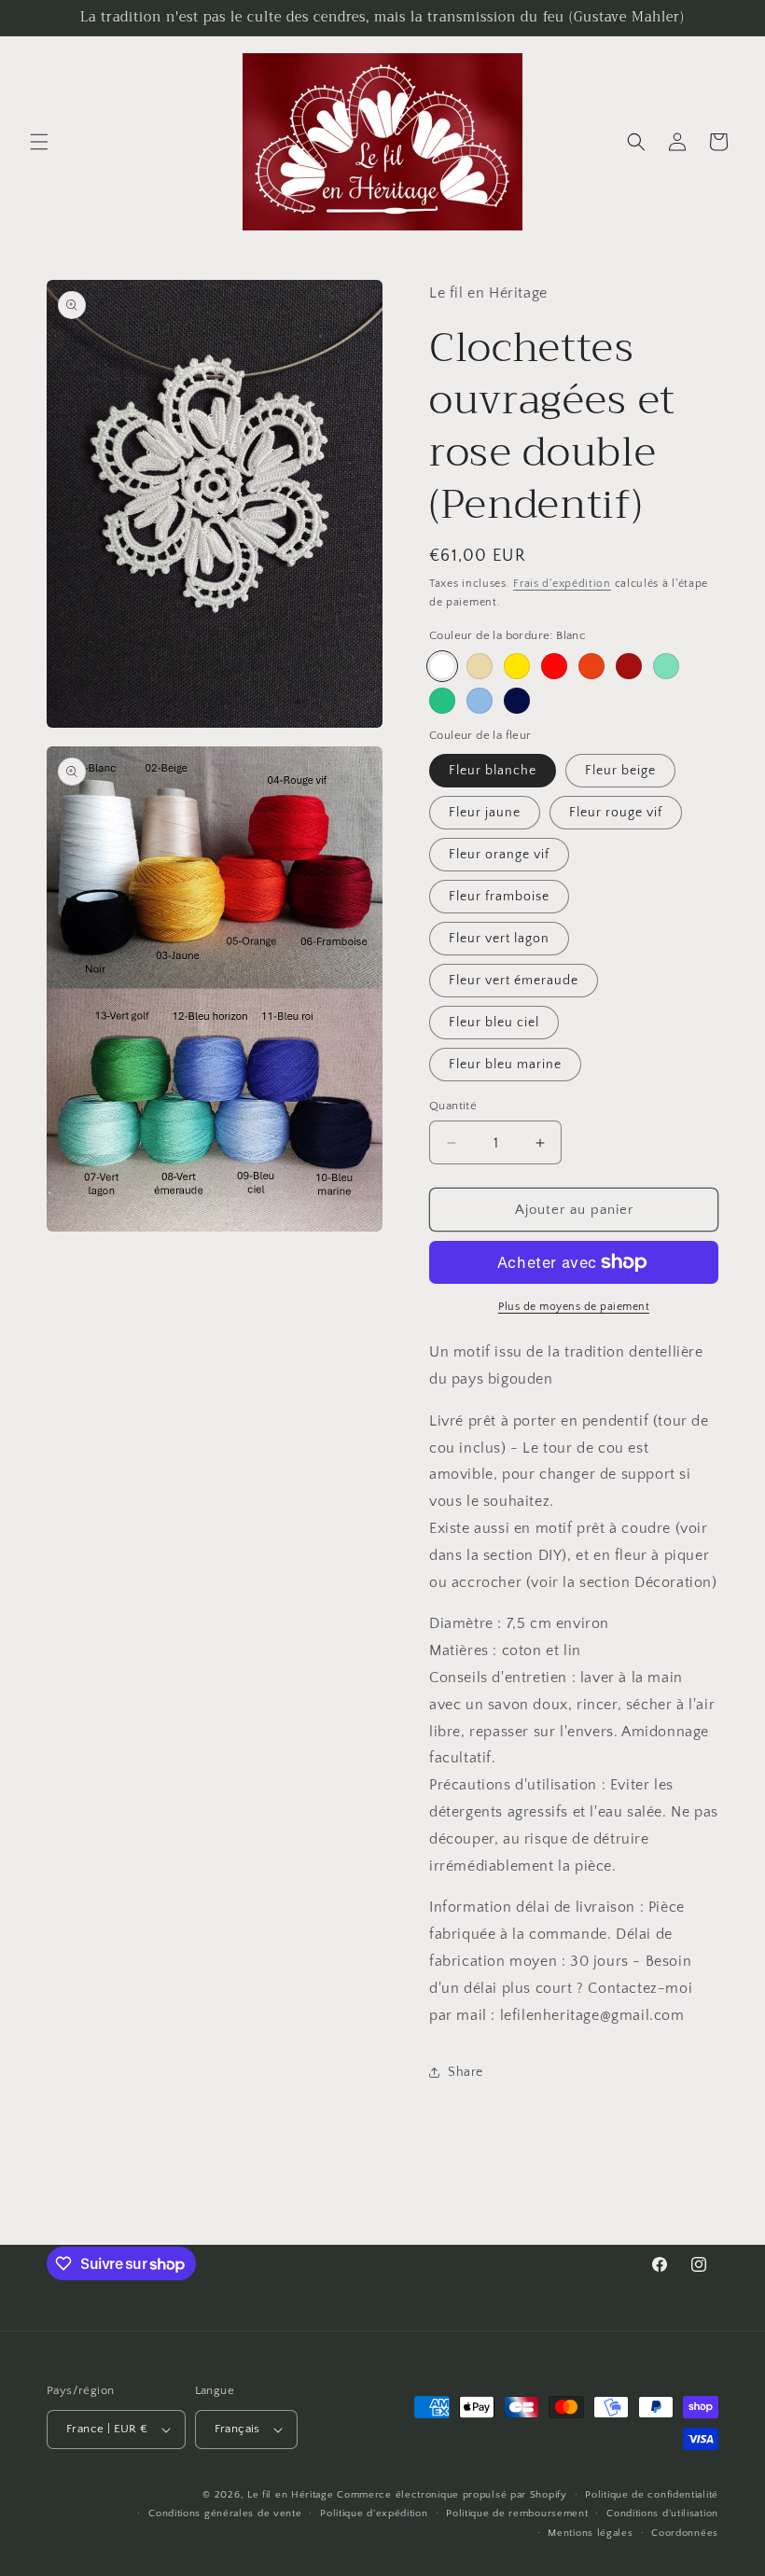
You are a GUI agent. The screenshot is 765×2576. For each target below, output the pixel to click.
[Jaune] (517, 666)
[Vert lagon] (666, 666)
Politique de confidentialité (652, 2495)
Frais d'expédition (562, 584)
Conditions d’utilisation (662, 2513)
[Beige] (480, 666)
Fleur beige (620, 771)
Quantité (453, 1106)
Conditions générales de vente (225, 2513)
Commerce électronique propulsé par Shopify (452, 2495)
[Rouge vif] (554, 666)
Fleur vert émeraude (514, 981)
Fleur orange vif (499, 855)
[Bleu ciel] (480, 701)
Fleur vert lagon (499, 939)
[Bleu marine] (517, 701)
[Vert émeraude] (442, 701)
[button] (39, 142)
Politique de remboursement (517, 2513)
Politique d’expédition (374, 2513)
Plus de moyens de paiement (574, 1307)
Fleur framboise (499, 897)
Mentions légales (590, 2533)
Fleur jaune (485, 813)
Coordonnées (685, 2533)
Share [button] (466, 2072)
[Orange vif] (591, 666)
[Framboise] (629, 666)
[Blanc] (442, 666)
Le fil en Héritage (291, 2495)
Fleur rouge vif (616, 813)
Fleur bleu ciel (494, 1023)
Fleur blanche (493, 771)
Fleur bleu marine (505, 1065)
